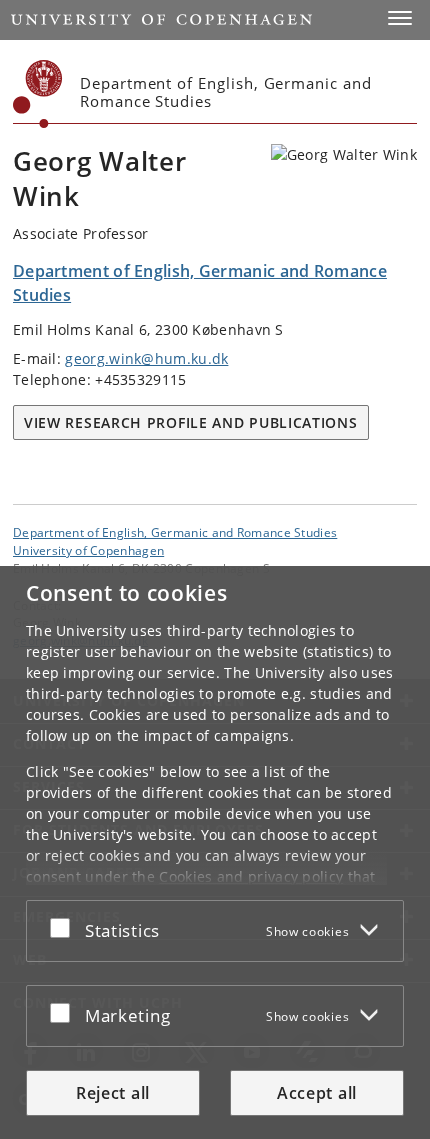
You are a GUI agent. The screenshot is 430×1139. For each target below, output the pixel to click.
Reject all (113, 1093)
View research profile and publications (191, 422)
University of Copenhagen (88, 550)
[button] (400, 18)
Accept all (317, 1093)
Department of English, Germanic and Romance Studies (175, 532)
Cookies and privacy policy (251, 876)
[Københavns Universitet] (38, 94)
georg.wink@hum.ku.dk (146, 358)
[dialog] (215, 852)
